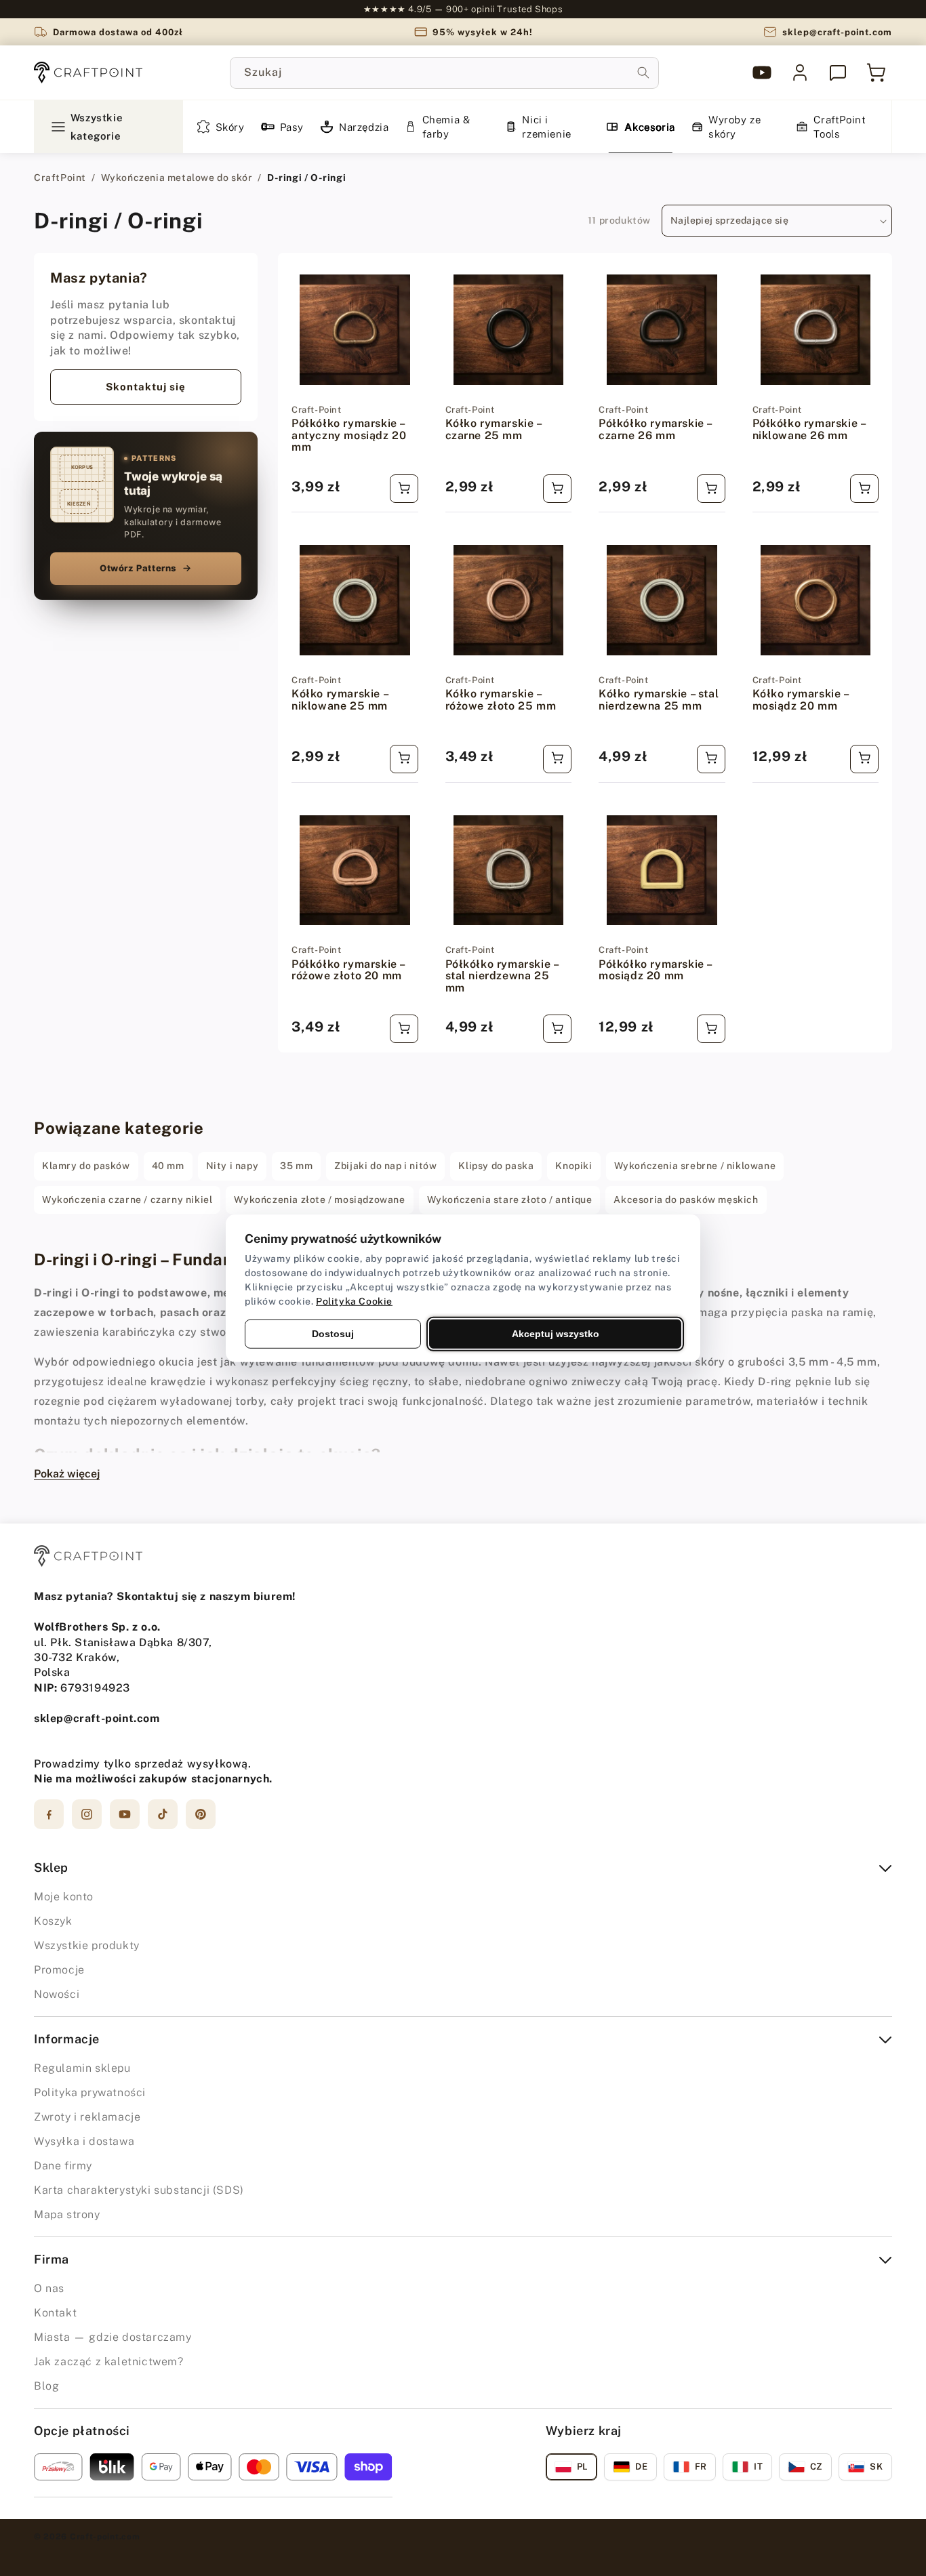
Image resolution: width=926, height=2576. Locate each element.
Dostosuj (333, 1333)
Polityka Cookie (354, 1301)
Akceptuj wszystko (556, 1333)
